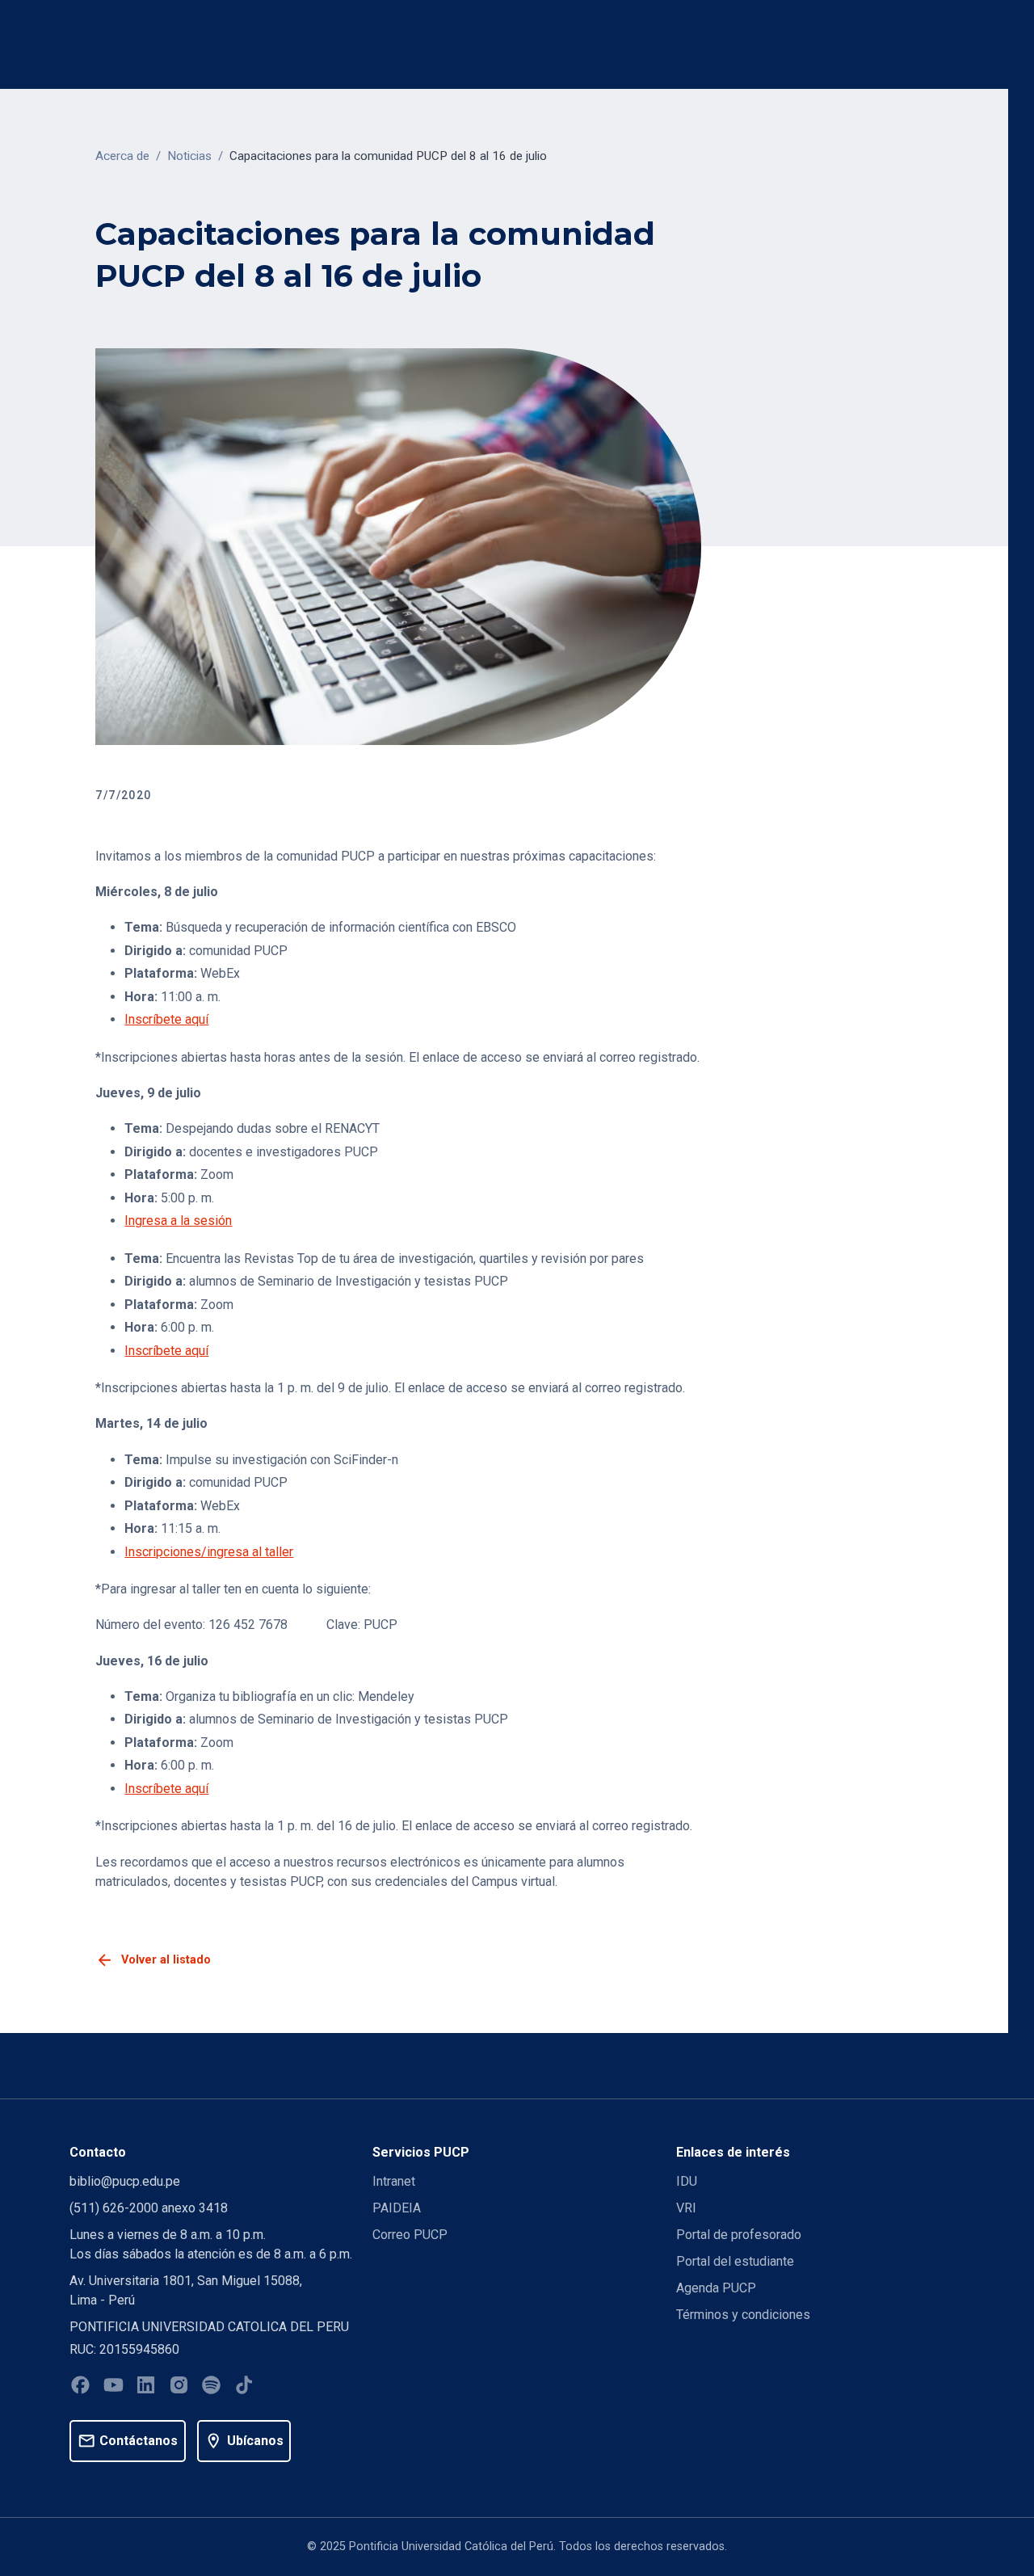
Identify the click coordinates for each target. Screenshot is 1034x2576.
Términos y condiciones (743, 2315)
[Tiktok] (244, 2388)
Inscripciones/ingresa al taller (209, 1552)
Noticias (189, 156)
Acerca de (122, 156)
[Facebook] (80, 2388)
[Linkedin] (146, 2388)
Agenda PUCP (716, 2288)
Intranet (394, 2181)
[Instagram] (179, 2388)
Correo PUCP (410, 2235)
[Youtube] (113, 2388)
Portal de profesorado (739, 2235)
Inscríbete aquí (166, 1019)
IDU (687, 2181)
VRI (686, 2208)
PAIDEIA (397, 2208)
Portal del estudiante (735, 2261)
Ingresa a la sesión (178, 1221)
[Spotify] (211, 2388)
